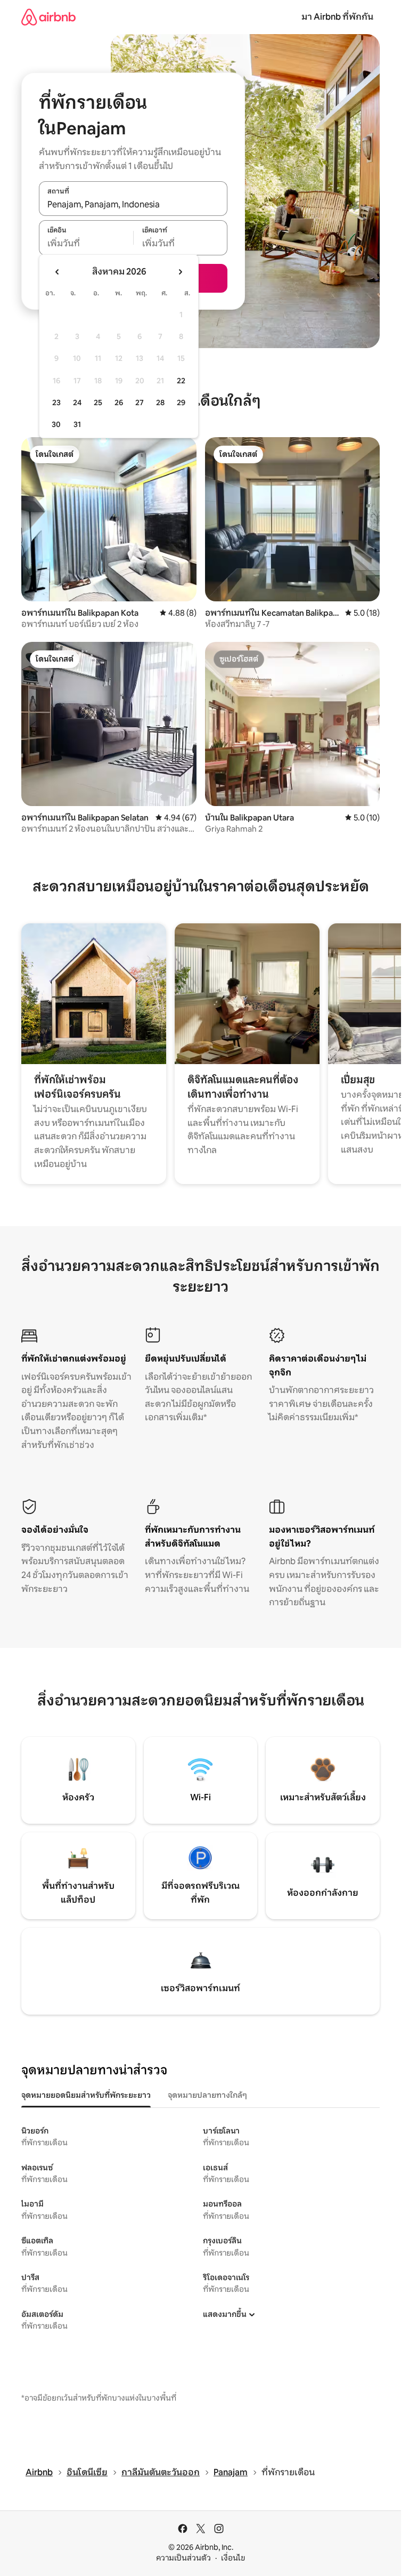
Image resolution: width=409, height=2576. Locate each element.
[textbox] (86, 244)
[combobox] (133, 204)
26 (119, 402)
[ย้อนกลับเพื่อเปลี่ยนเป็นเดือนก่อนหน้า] (58, 272)
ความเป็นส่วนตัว (183, 2558)
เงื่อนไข (233, 2558)
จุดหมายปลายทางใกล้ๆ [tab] (207, 2095)
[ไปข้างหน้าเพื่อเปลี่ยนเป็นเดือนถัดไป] (180, 272)
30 (56, 424)
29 (181, 402)
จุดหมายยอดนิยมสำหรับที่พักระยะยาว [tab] (86, 2095)
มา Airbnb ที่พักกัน (337, 17)
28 (160, 402)
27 (140, 402)
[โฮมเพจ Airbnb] (48, 17)
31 (77, 424)
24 (77, 402)
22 (181, 381)
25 (98, 402)
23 (56, 402)
